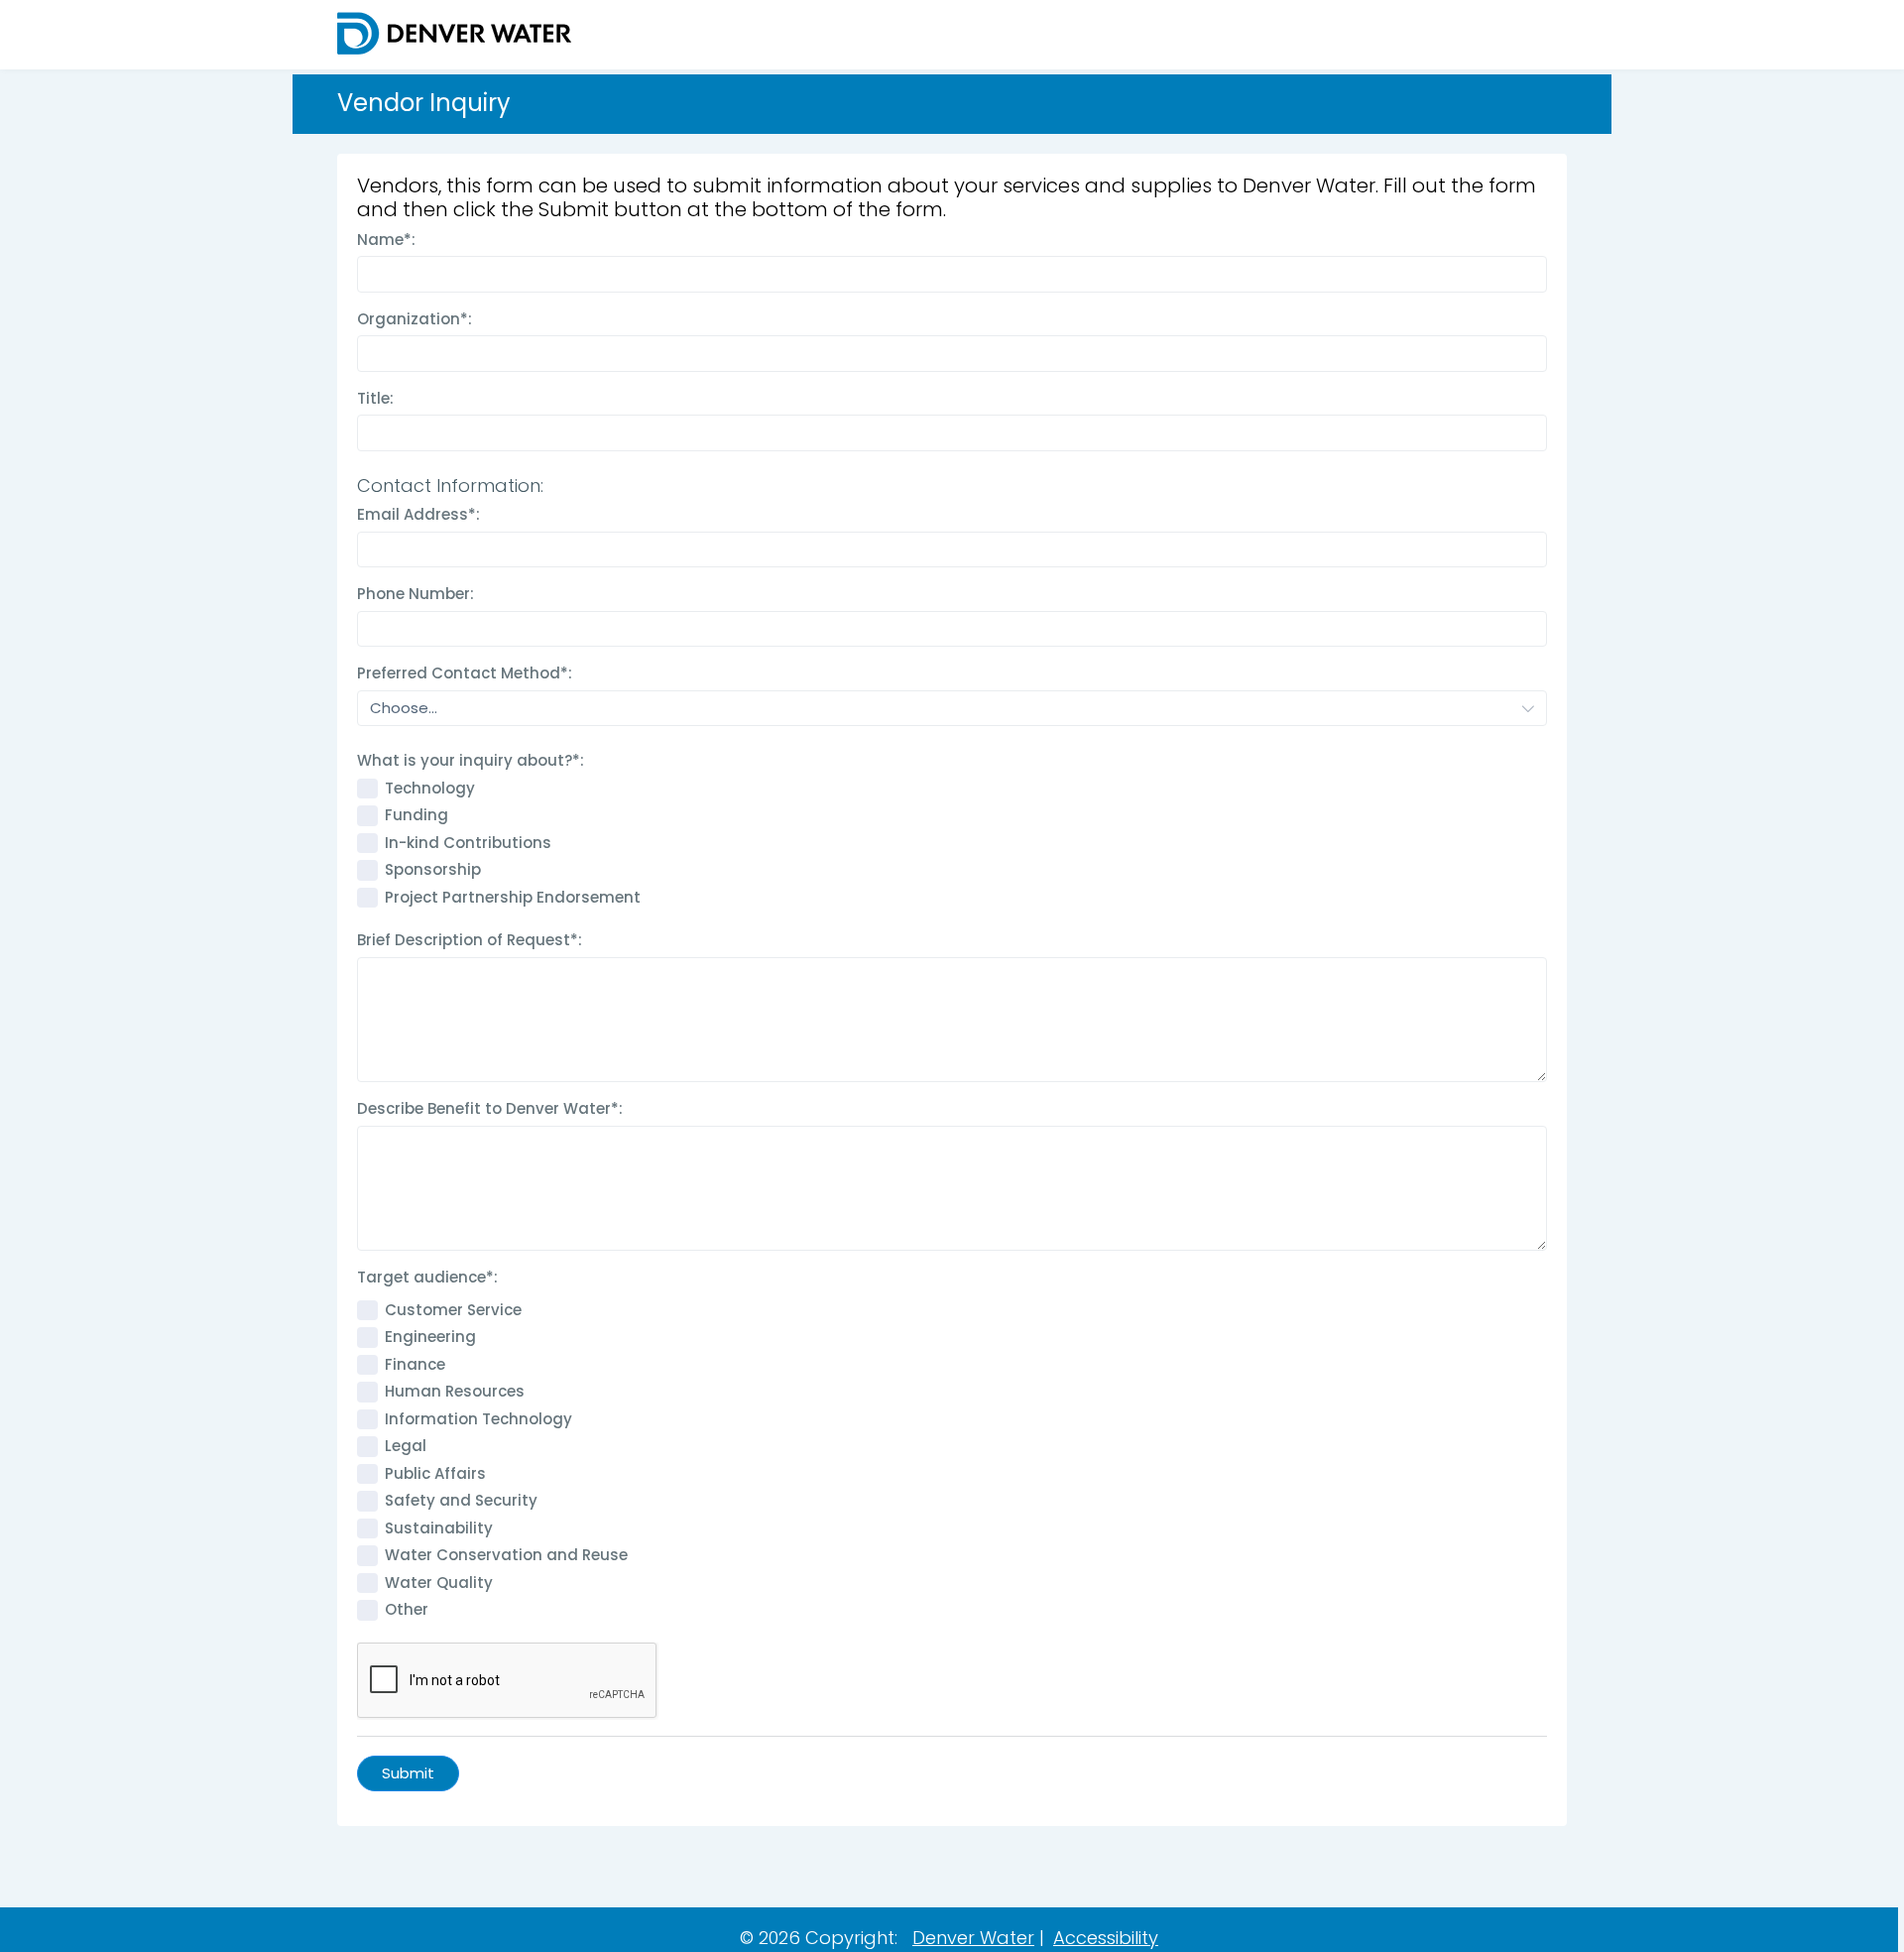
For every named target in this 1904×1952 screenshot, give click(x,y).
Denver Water (973, 1938)
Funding (416, 815)
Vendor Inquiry (424, 104)
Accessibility (1106, 1938)
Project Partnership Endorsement (513, 897)
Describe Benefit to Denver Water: (490, 1108)
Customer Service (453, 1310)
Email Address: (418, 514)
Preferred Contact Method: (465, 673)
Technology (430, 788)
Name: (386, 240)
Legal (406, 1446)
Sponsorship (433, 869)
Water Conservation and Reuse (506, 1555)
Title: (375, 398)
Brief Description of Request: (470, 940)
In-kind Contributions (468, 843)
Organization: (415, 319)
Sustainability (439, 1528)
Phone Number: (416, 594)
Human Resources (455, 1391)
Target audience (427, 1277)
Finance (415, 1364)
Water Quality (439, 1583)
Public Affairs (435, 1473)
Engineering (430, 1337)
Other (407, 1609)
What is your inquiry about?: (471, 760)
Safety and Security (461, 1500)
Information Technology (478, 1419)
